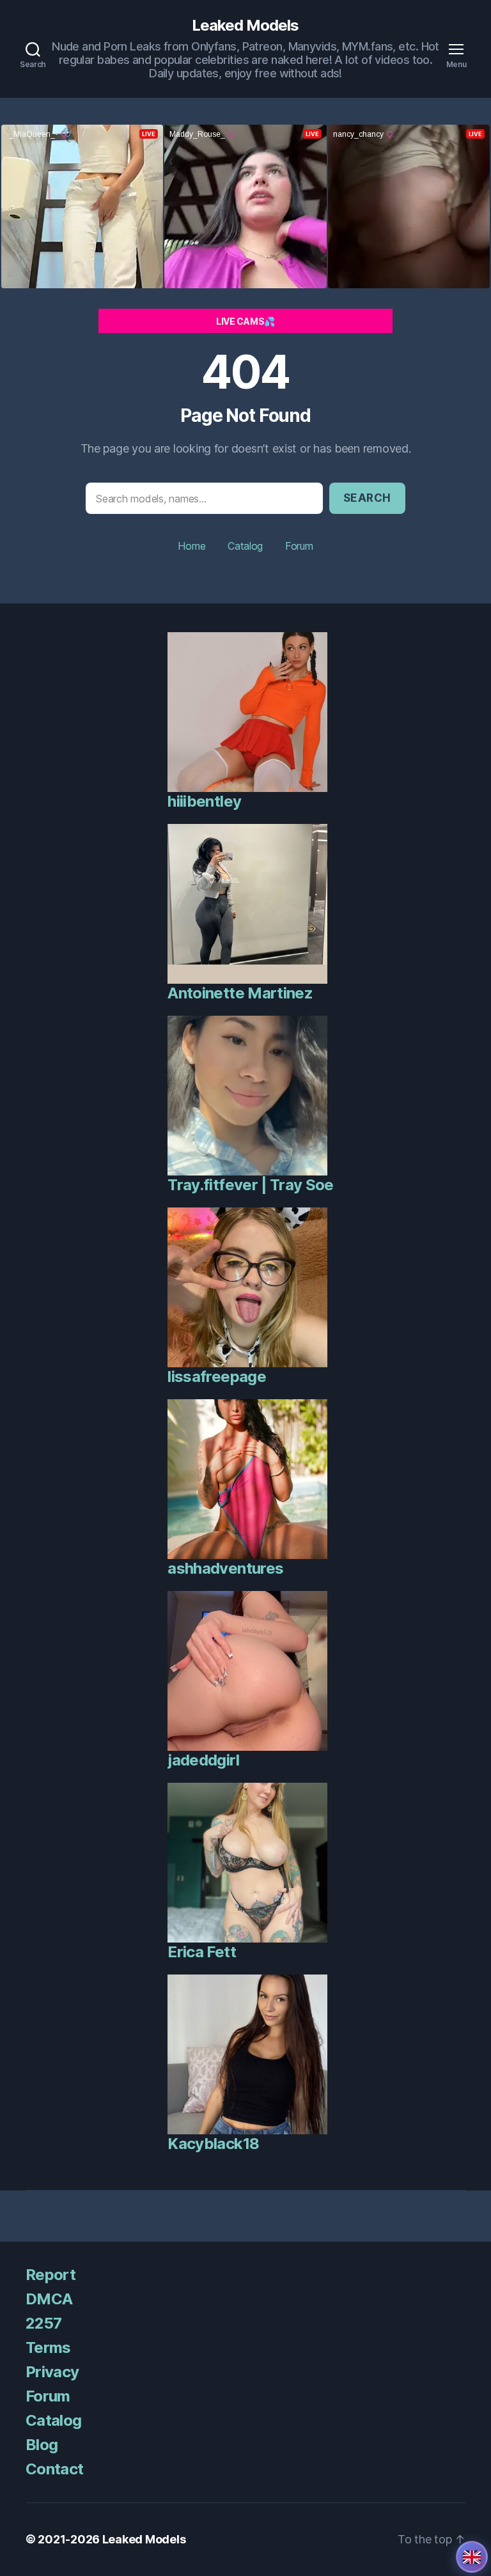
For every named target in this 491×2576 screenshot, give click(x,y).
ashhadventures (225, 1568)
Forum (299, 546)
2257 (43, 2323)
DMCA (49, 2299)
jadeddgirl (203, 1760)
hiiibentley (204, 801)
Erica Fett (201, 1952)
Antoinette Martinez (240, 993)
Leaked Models (245, 26)
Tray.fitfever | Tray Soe (250, 1185)
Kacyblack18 (213, 2144)
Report (51, 2275)
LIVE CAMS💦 (245, 321)
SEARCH (367, 498)
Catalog (245, 546)
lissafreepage (216, 1377)
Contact (54, 2469)
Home (191, 546)
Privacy (52, 2372)
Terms (48, 2347)
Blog (42, 2445)
